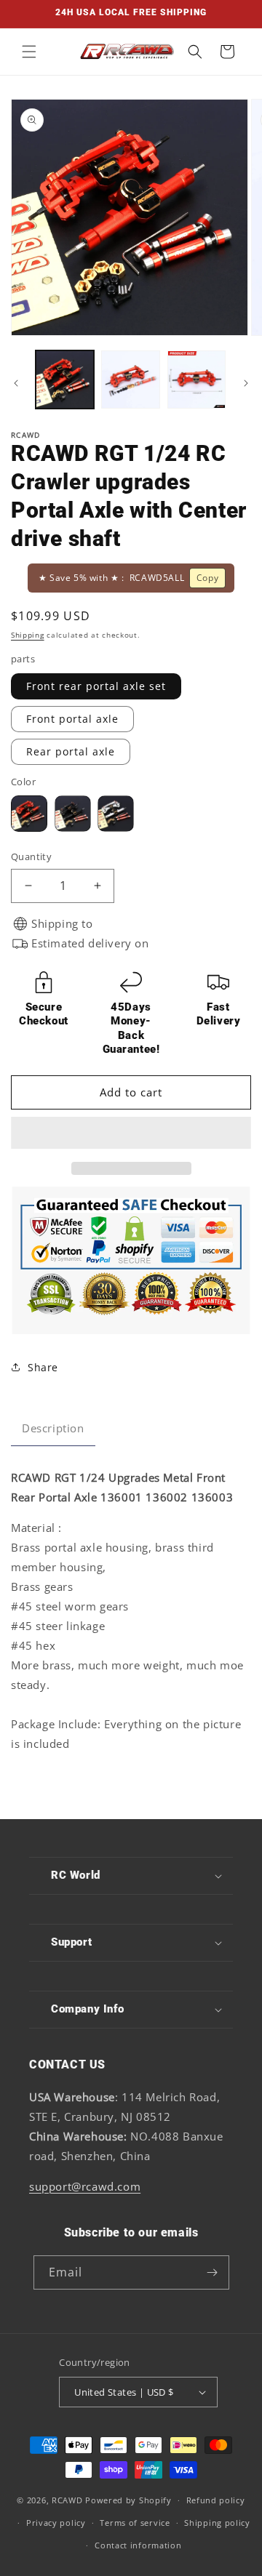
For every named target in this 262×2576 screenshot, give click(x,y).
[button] (130, 1133)
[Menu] (29, 52)
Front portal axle (72, 719)
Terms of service (135, 2523)
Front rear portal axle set (96, 686)
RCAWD (67, 2500)
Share (43, 1367)
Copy (207, 578)
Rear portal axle (71, 751)
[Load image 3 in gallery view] (196, 380)
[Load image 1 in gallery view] (65, 380)
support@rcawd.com (85, 2186)
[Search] (195, 52)
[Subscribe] (213, 2272)
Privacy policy (56, 2523)
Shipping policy (217, 2523)
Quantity (31, 856)
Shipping (28, 635)
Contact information (138, 2545)
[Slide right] (246, 383)
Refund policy (216, 2500)
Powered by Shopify (128, 2500)
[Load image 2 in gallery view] (130, 380)
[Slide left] (16, 383)
